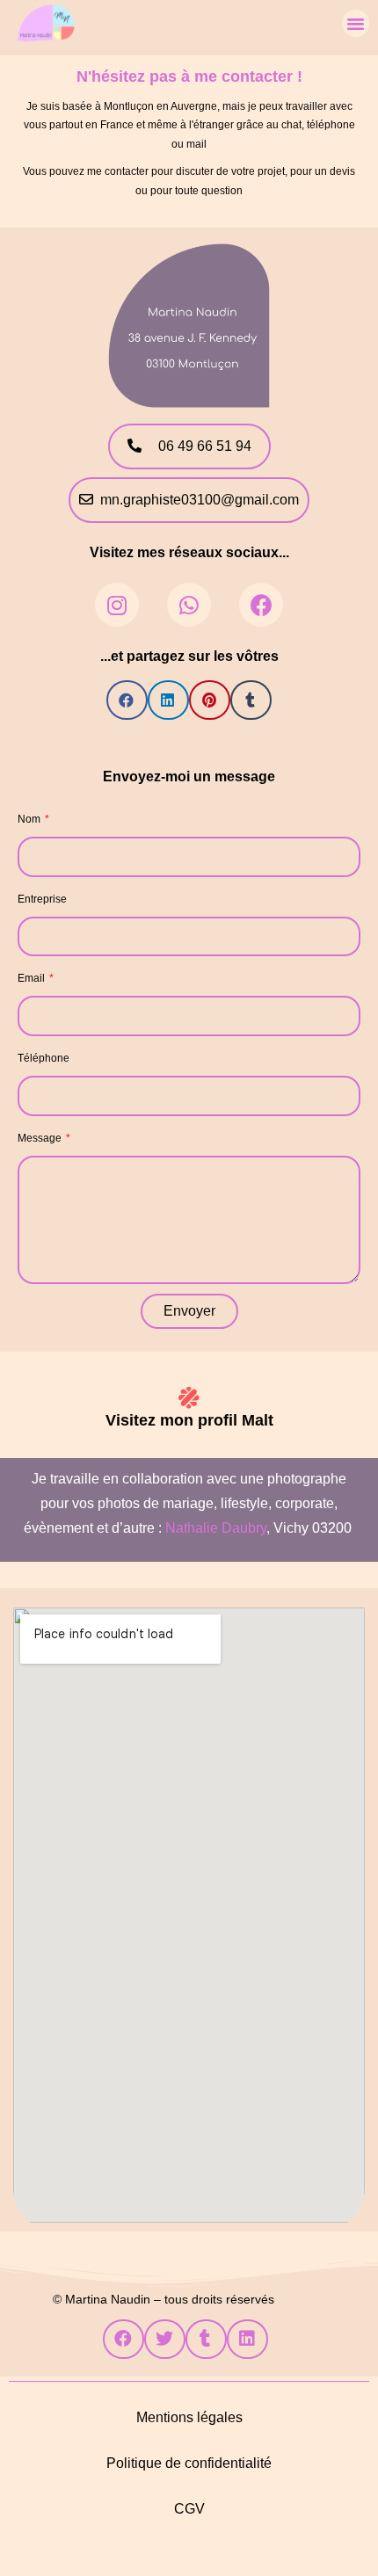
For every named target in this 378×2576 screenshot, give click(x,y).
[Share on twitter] (165, 2339)
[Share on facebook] (127, 700)
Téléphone (44, 1058)
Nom (30, 819)
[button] (356, 24)
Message (41, 1138)
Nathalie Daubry (216, 1528)
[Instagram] (117, 605)
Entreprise (42, 899)
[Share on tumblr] (251, 700)
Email (33, 978)
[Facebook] (261, 605)
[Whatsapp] (189, 605)
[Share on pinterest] (210, 700)
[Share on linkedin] (168, 700)
